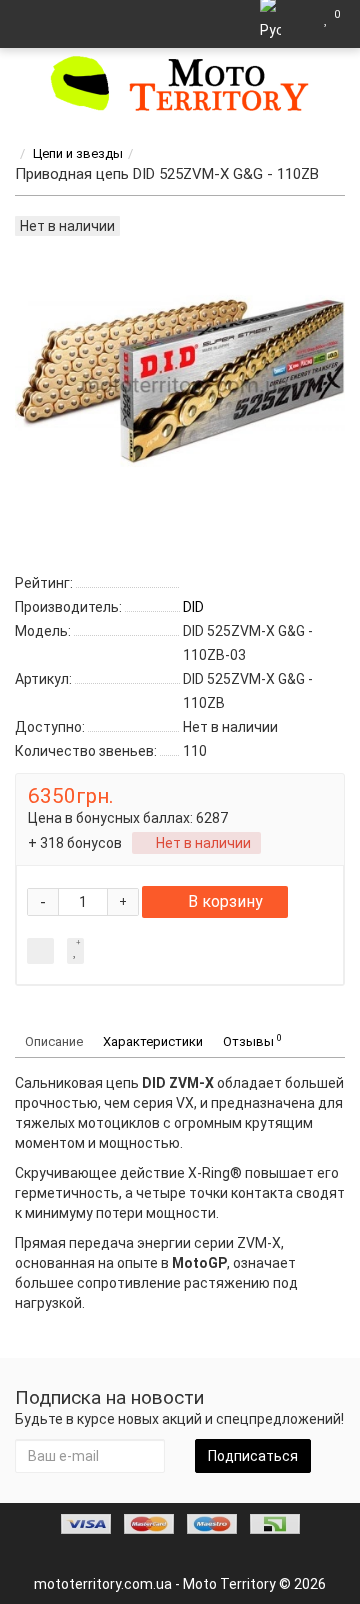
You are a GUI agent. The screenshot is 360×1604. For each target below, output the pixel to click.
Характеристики (153, 1041)
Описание (54, 1041)
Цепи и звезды (78, 153)
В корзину (225, 901)
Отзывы (252, 1040)
